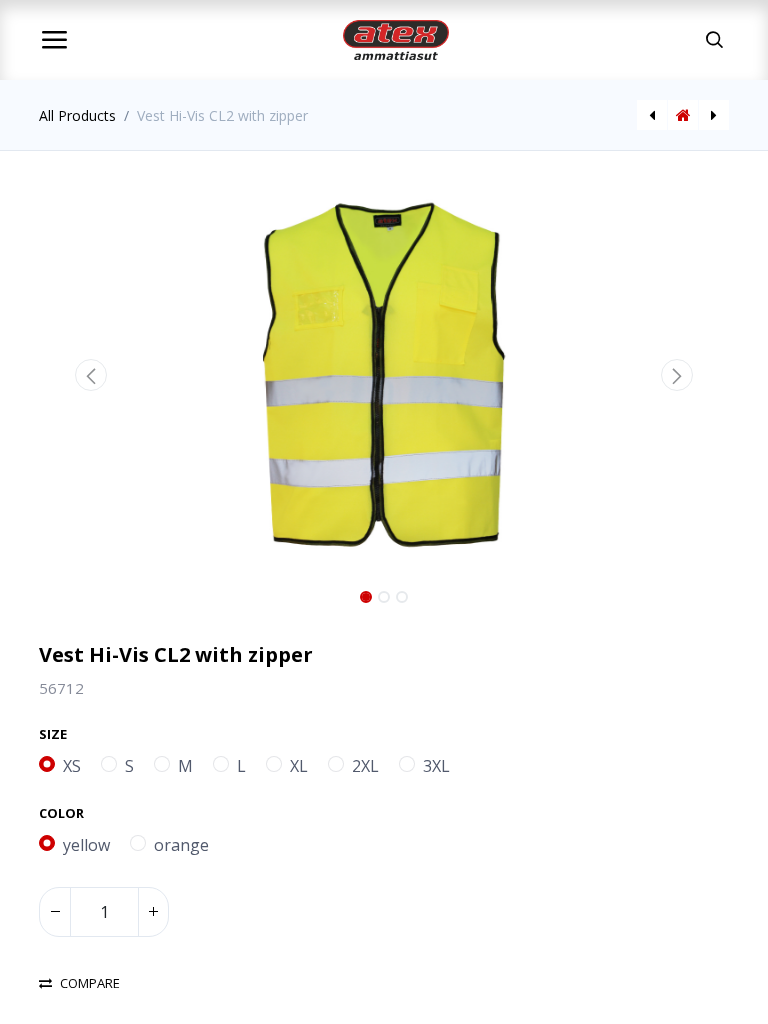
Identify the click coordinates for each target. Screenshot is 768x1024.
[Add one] (153, 912)
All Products (77, 115)
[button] (91, 375)
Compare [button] (90, 983)
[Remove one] (55, 912)
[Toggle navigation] (54, 40)
